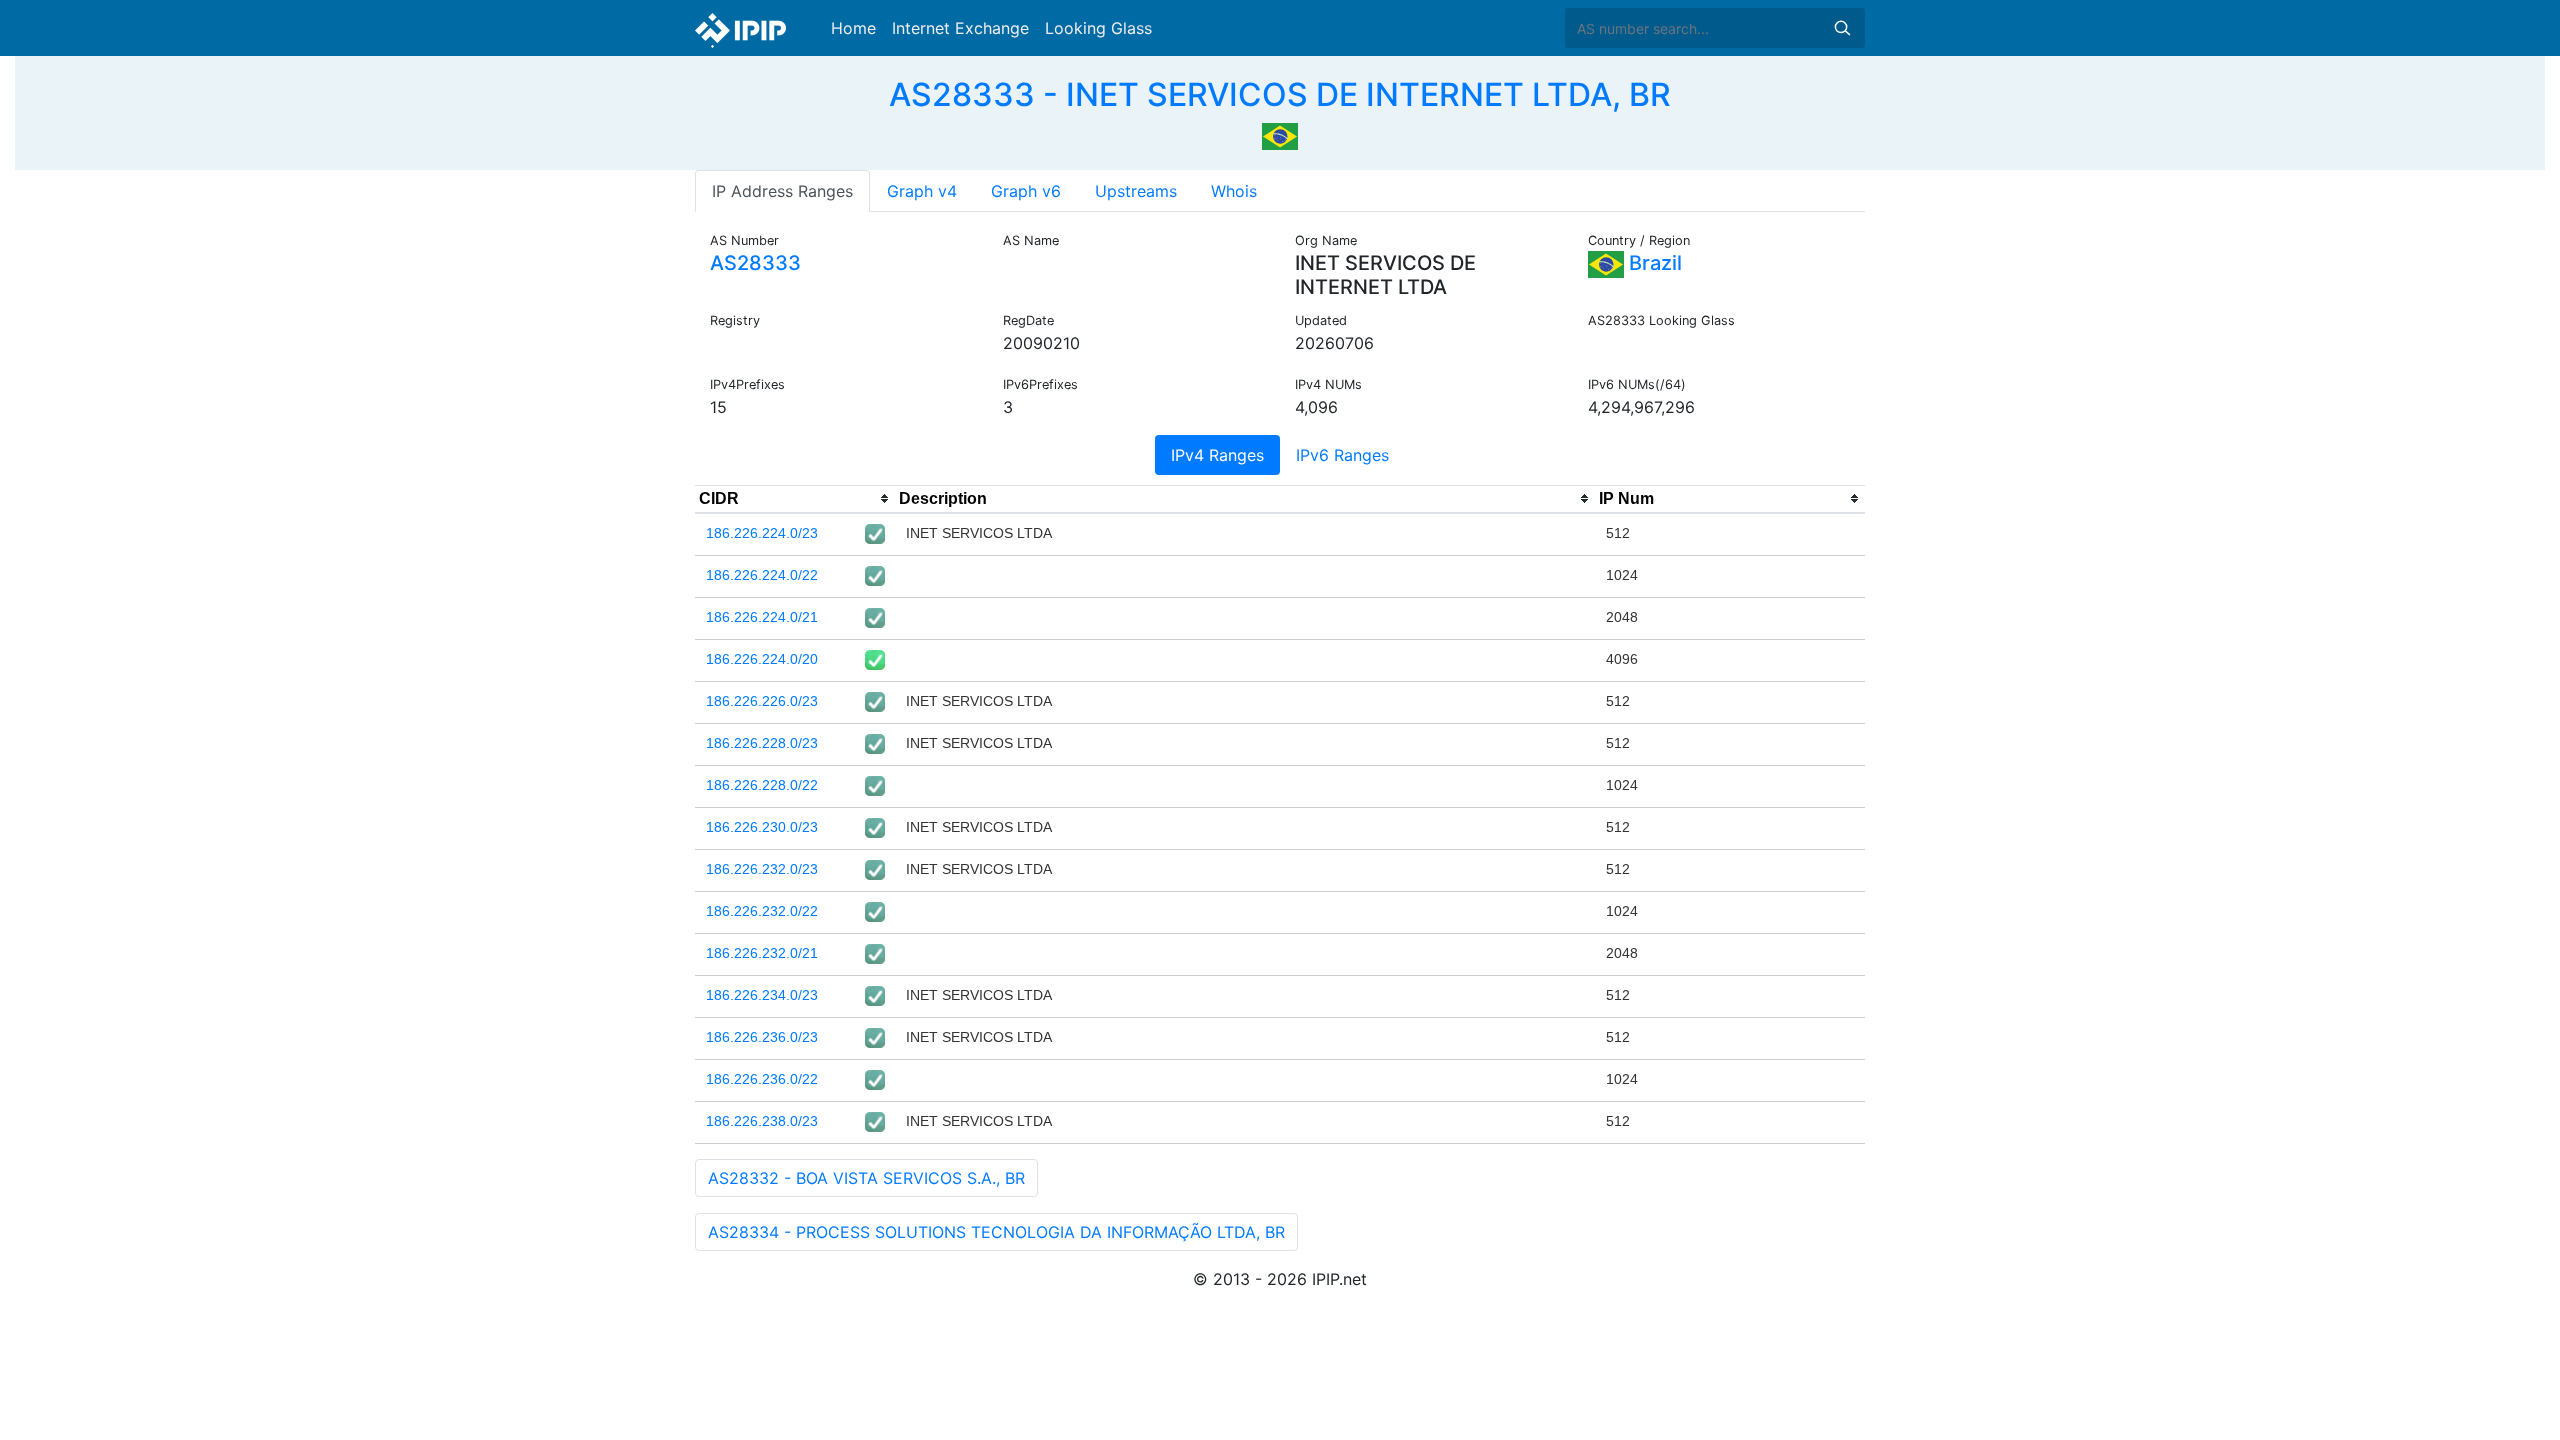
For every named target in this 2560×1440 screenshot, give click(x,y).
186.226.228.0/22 (762, 785)
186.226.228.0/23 (762, 743)
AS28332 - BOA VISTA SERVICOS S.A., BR (866, 1178)
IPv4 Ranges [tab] (1217, 455)
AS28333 (755, 263)
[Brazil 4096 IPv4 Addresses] (1280, 134)
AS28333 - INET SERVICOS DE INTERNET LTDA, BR (1280, 94)
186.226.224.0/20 (762, 659)
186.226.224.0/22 (762, 575)
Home (853, 28)
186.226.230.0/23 (762, 827)
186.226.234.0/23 (762, 995)
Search (1842, 28)
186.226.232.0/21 (762, 953)
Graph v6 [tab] (1026, 191)
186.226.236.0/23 (762, 1037)
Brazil (1653, 263)
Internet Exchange (960, 28)
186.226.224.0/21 (762, 617)
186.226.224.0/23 (762, 533)
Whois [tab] (1234, 191)
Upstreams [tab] (1136, 191)
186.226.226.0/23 (762, 701)
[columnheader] (795, 499)
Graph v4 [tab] (922, 191)
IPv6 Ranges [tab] (1342, 455)
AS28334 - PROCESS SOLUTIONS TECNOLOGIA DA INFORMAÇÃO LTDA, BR (996, 1232)
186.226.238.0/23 (762, 1121)
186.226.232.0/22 (762, 911)
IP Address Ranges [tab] (782, 191)
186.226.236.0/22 (762, 1079)
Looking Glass (1098, 28)
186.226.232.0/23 (762, 869)
